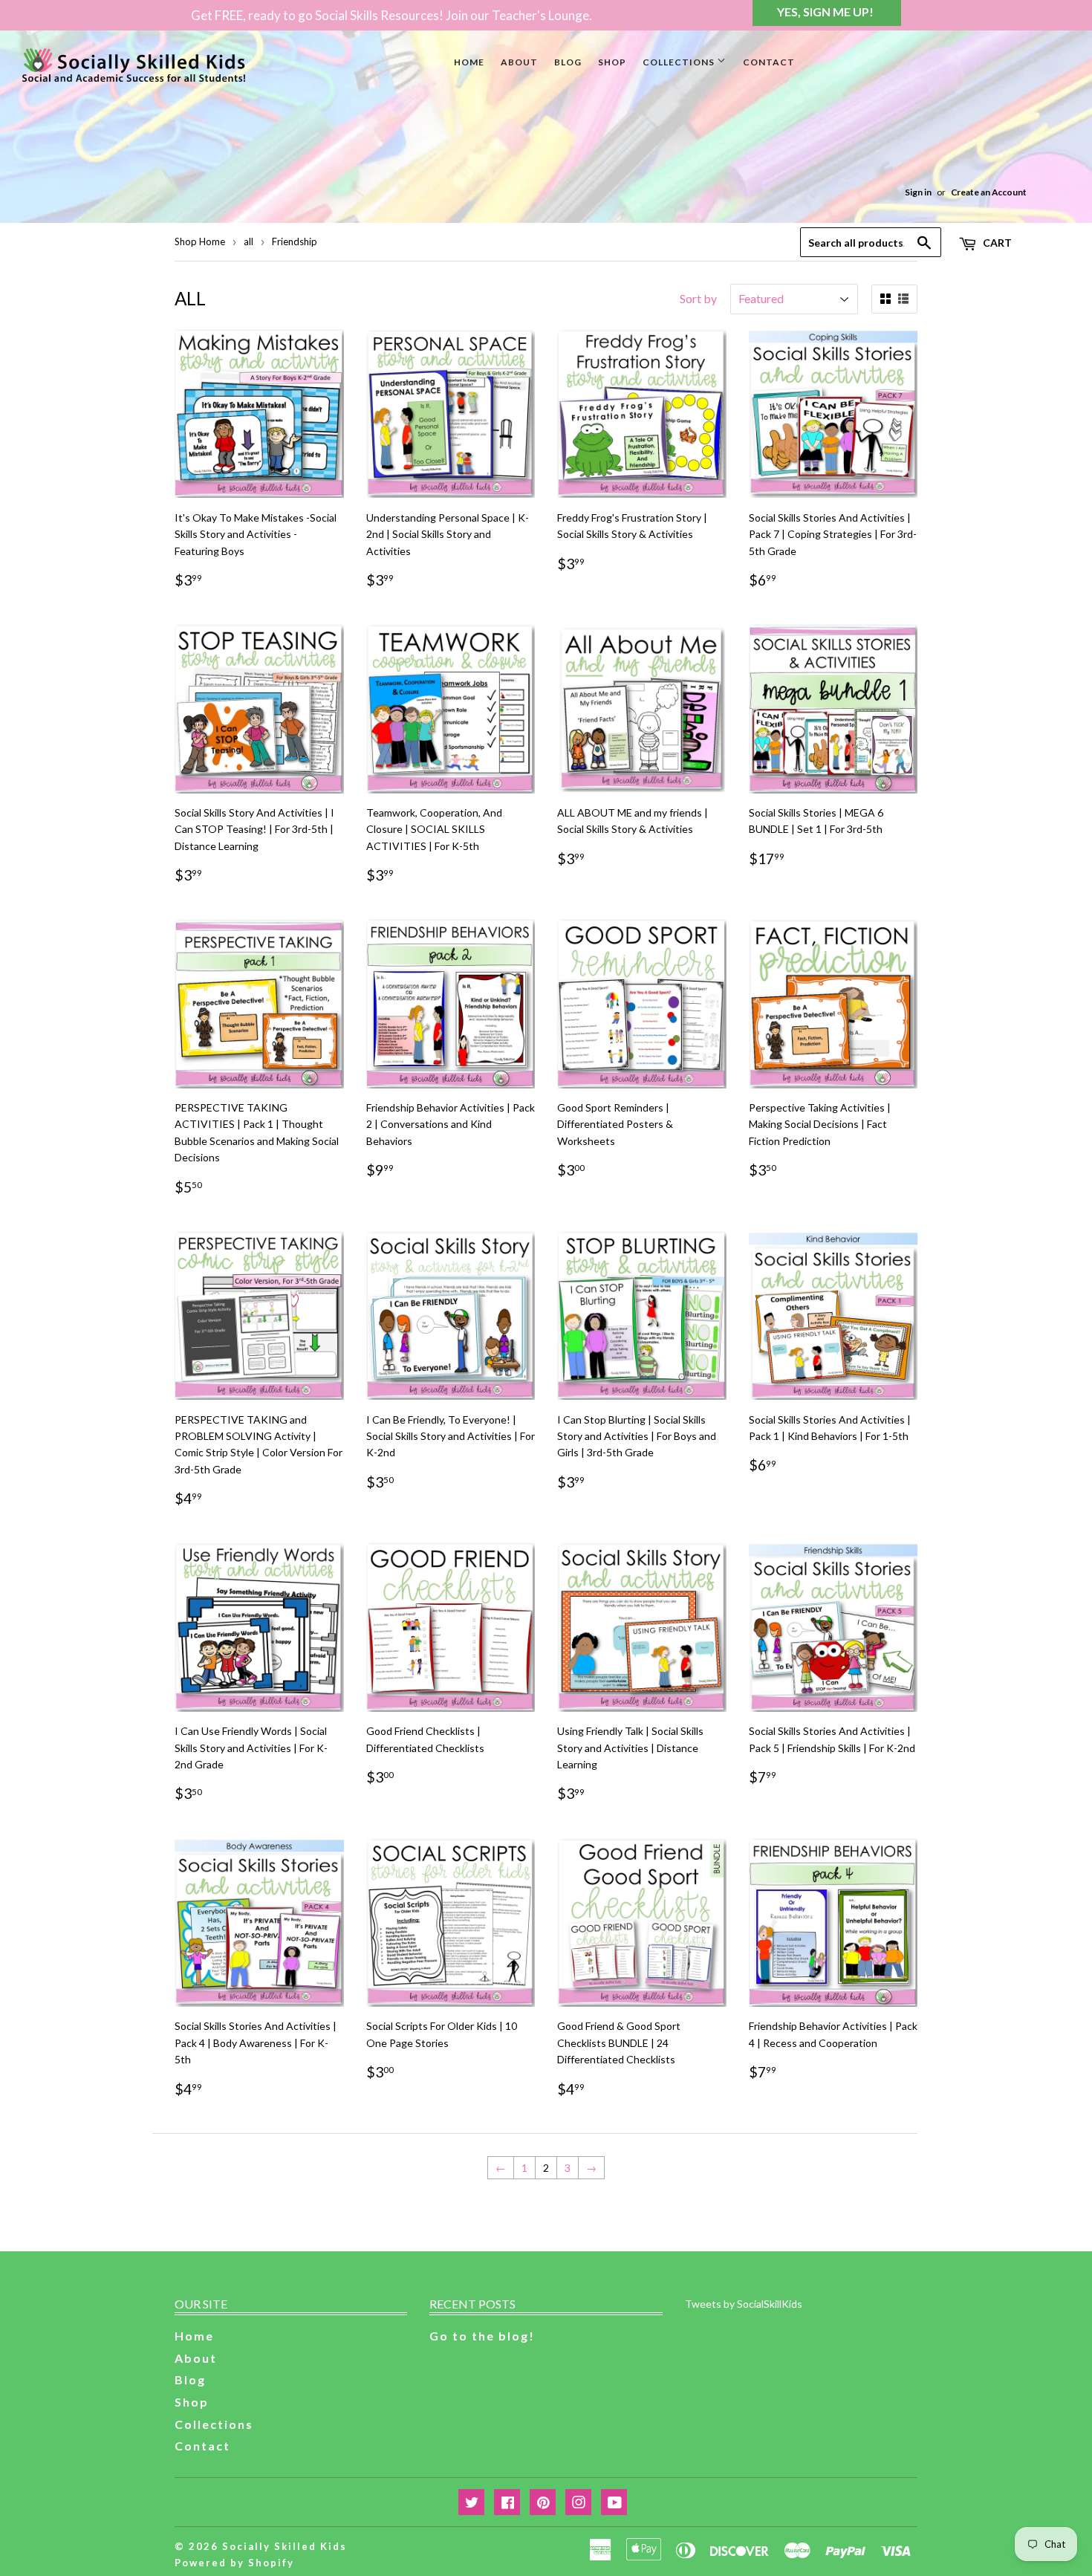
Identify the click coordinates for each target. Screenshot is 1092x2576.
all (248, 241)
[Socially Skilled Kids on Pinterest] (543, 2503)
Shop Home (200, 241)
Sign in (918, 192)
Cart (996, 243)
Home (469, 62)
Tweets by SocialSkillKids (744, 2304)
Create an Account (989, 192)
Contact (769, 62)
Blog (568, 62)
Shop (612, 62)
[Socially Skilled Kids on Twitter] (471, 2503)
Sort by (698, 298)
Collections (680, 62)
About (519, 62)
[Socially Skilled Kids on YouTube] (614, 2503)
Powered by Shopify (234, 2563)
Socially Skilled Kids (285, 2546)
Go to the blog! (482, 2336)
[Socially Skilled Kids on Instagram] (578, 2503)
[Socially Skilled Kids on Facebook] (507, 2503)
